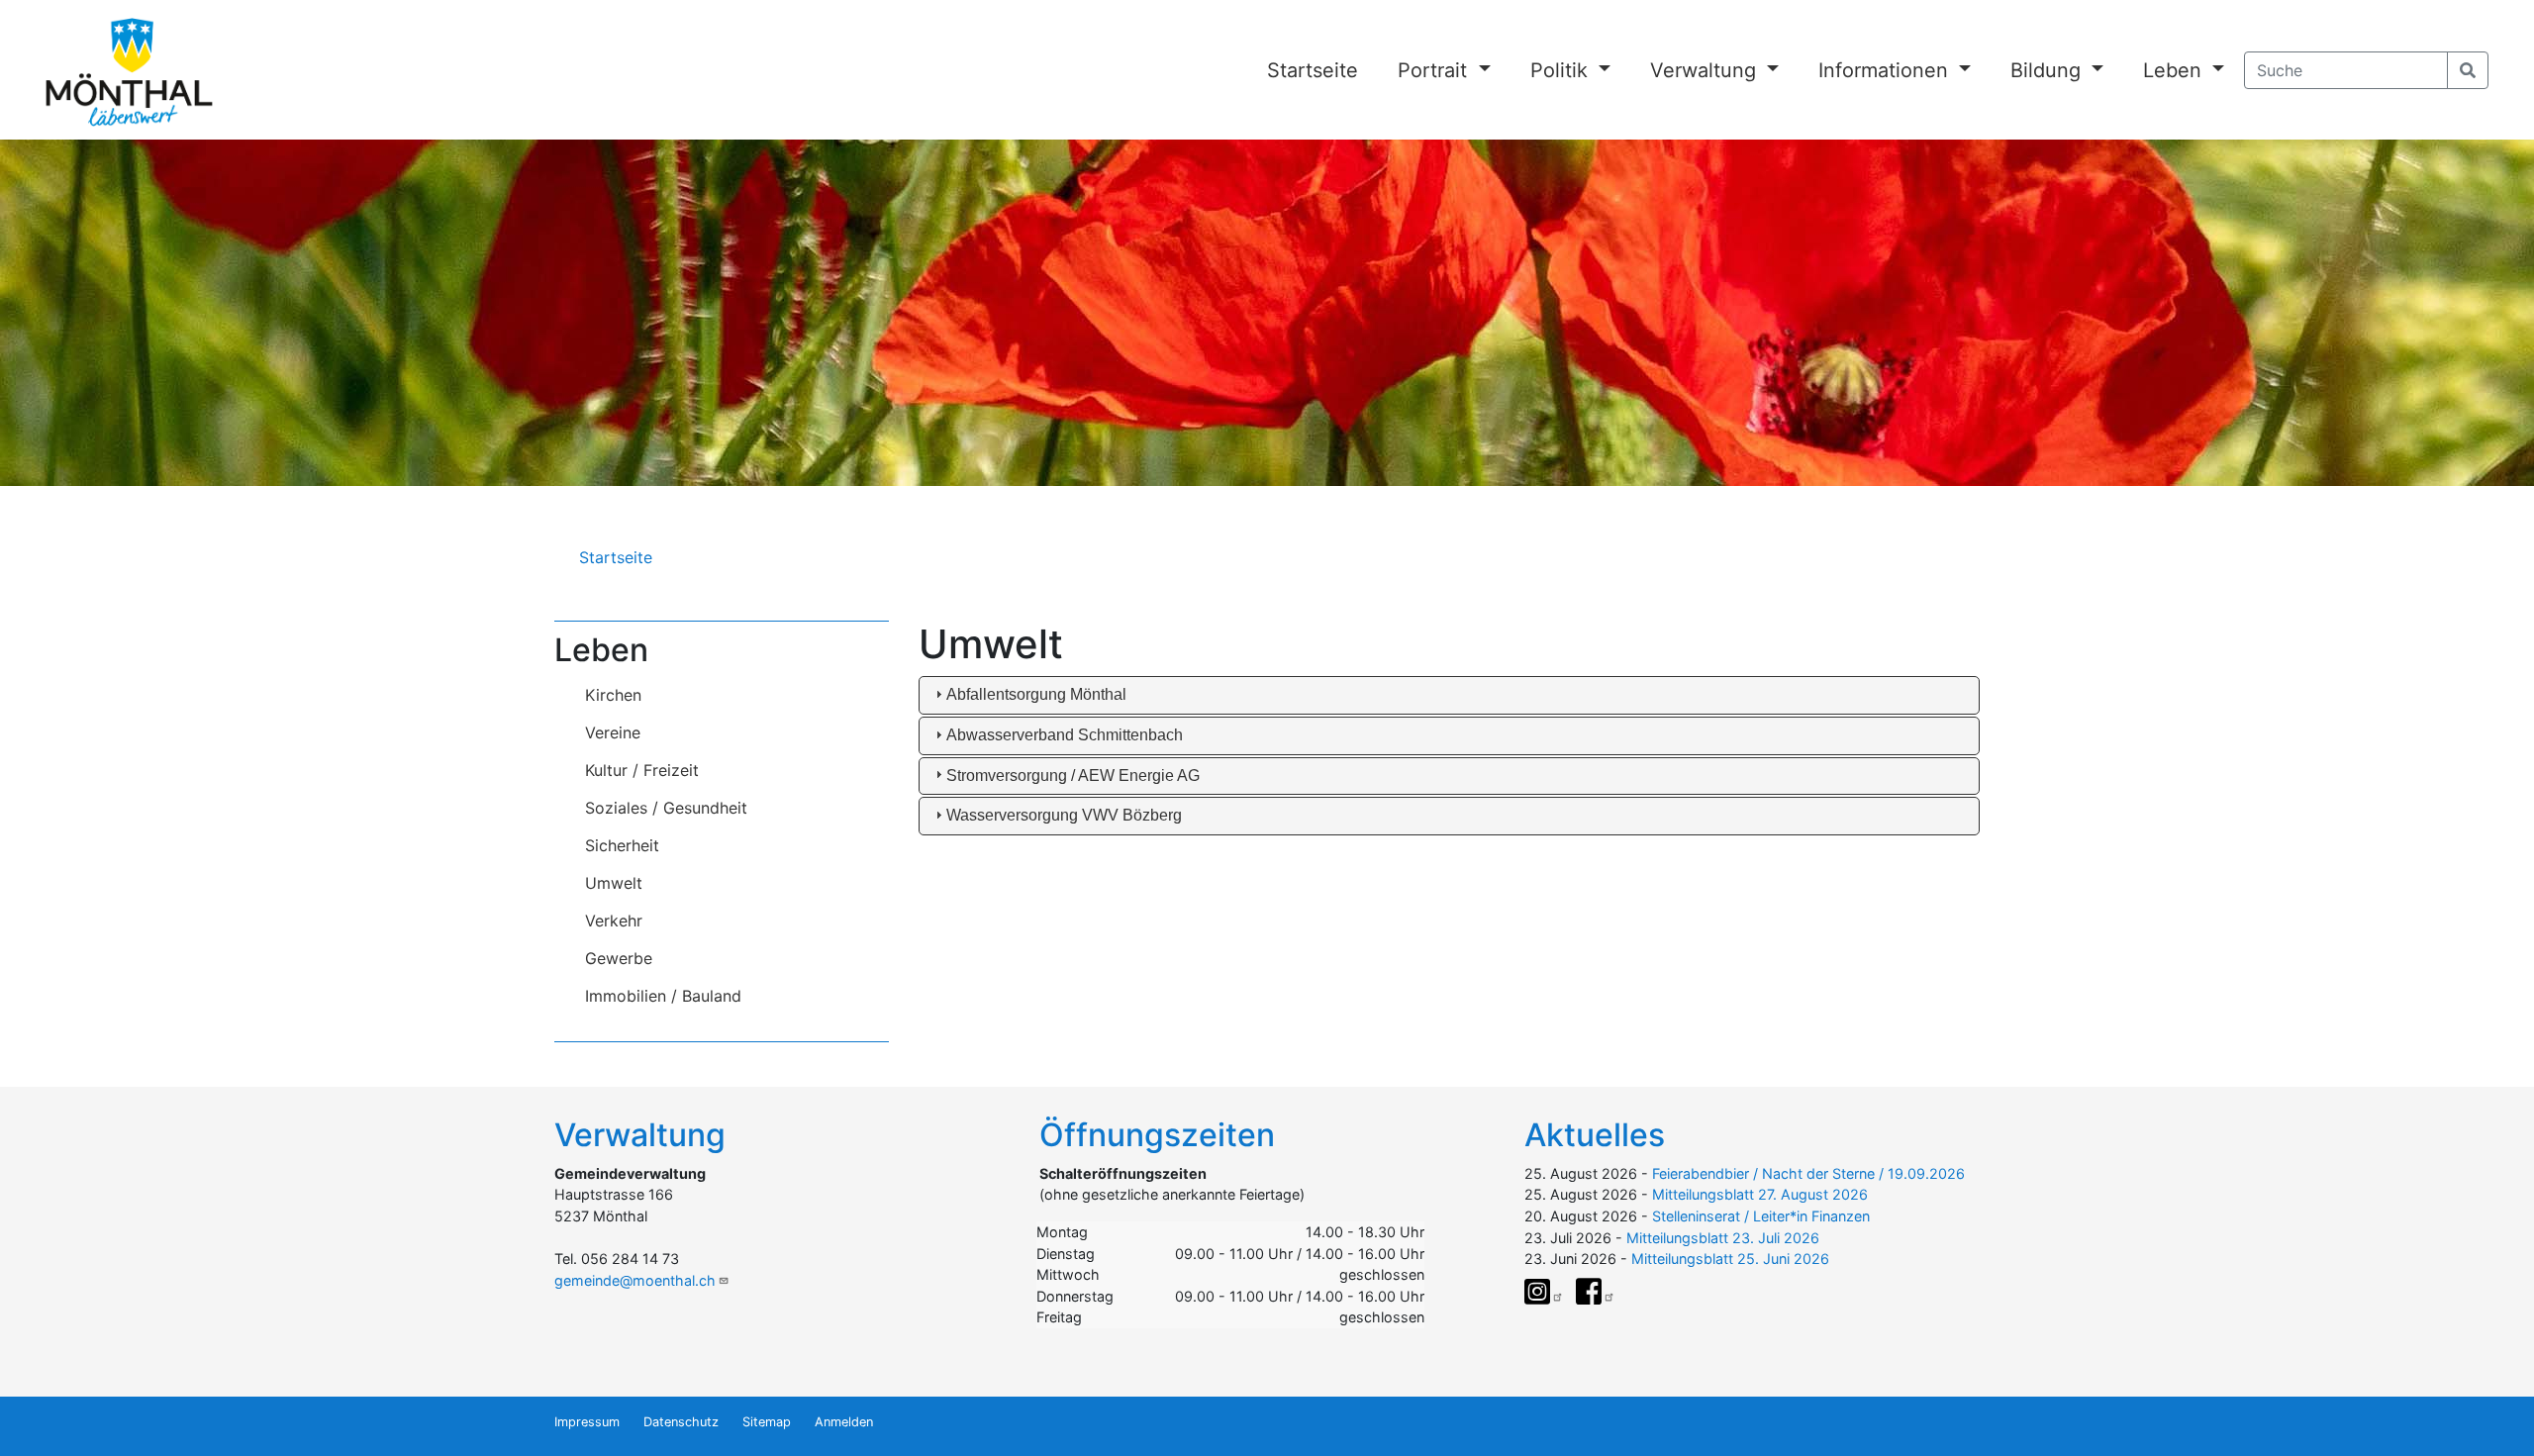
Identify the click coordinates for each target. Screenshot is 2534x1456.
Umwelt (614, 883)
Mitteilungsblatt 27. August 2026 (1760, 1194)
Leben (2175, 70)
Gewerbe (619, 958)
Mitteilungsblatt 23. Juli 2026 (1723, 1238)
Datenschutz (681, 1422)
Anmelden (844, 1422)
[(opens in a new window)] (1544, 1292)
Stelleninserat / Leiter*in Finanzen (1761, 1216)
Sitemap (767, 1422)
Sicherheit (622, 845)
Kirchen (613, 695)
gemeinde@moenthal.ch (635, 1280)
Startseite (1313, 70)
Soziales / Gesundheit (666, 808)
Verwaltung (1706, 70)
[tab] (1450, 695)
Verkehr (614, 921)
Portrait (1435, 70)
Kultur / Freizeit (642, 770)
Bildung (2048, 70)
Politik (1562, 70)
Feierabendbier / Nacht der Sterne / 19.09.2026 (1808, 1173)
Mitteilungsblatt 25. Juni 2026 (1730, 1259)
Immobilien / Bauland (663, 996)
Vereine (613, 732)
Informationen (1886, 70)
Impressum (587, 1422)
